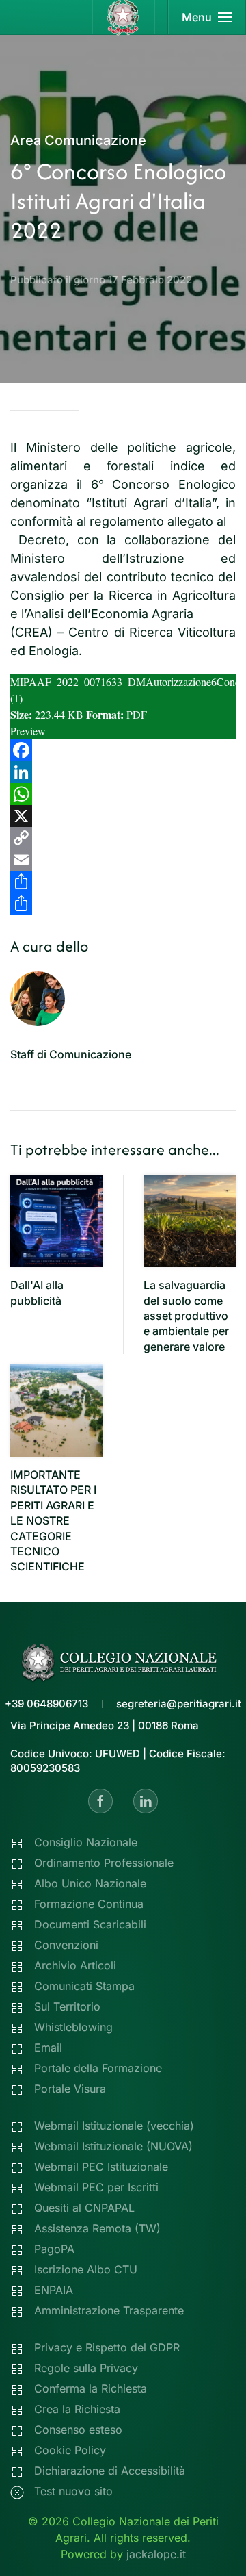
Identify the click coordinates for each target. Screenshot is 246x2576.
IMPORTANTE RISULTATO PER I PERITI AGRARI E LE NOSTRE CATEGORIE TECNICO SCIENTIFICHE (53, 1520)
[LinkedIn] (123, 772)
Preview (28, 731)
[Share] (123, 882)
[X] (123, 816)
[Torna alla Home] (123, 17)
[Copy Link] (123, 838)
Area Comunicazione (78, 140)
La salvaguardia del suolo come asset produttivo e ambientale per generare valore (186, 1316)
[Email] (123, 860)
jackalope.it (156, 2554)
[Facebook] (123, 750)
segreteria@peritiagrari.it (179, 1704)
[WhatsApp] (123, 794)
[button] (207, 17)
